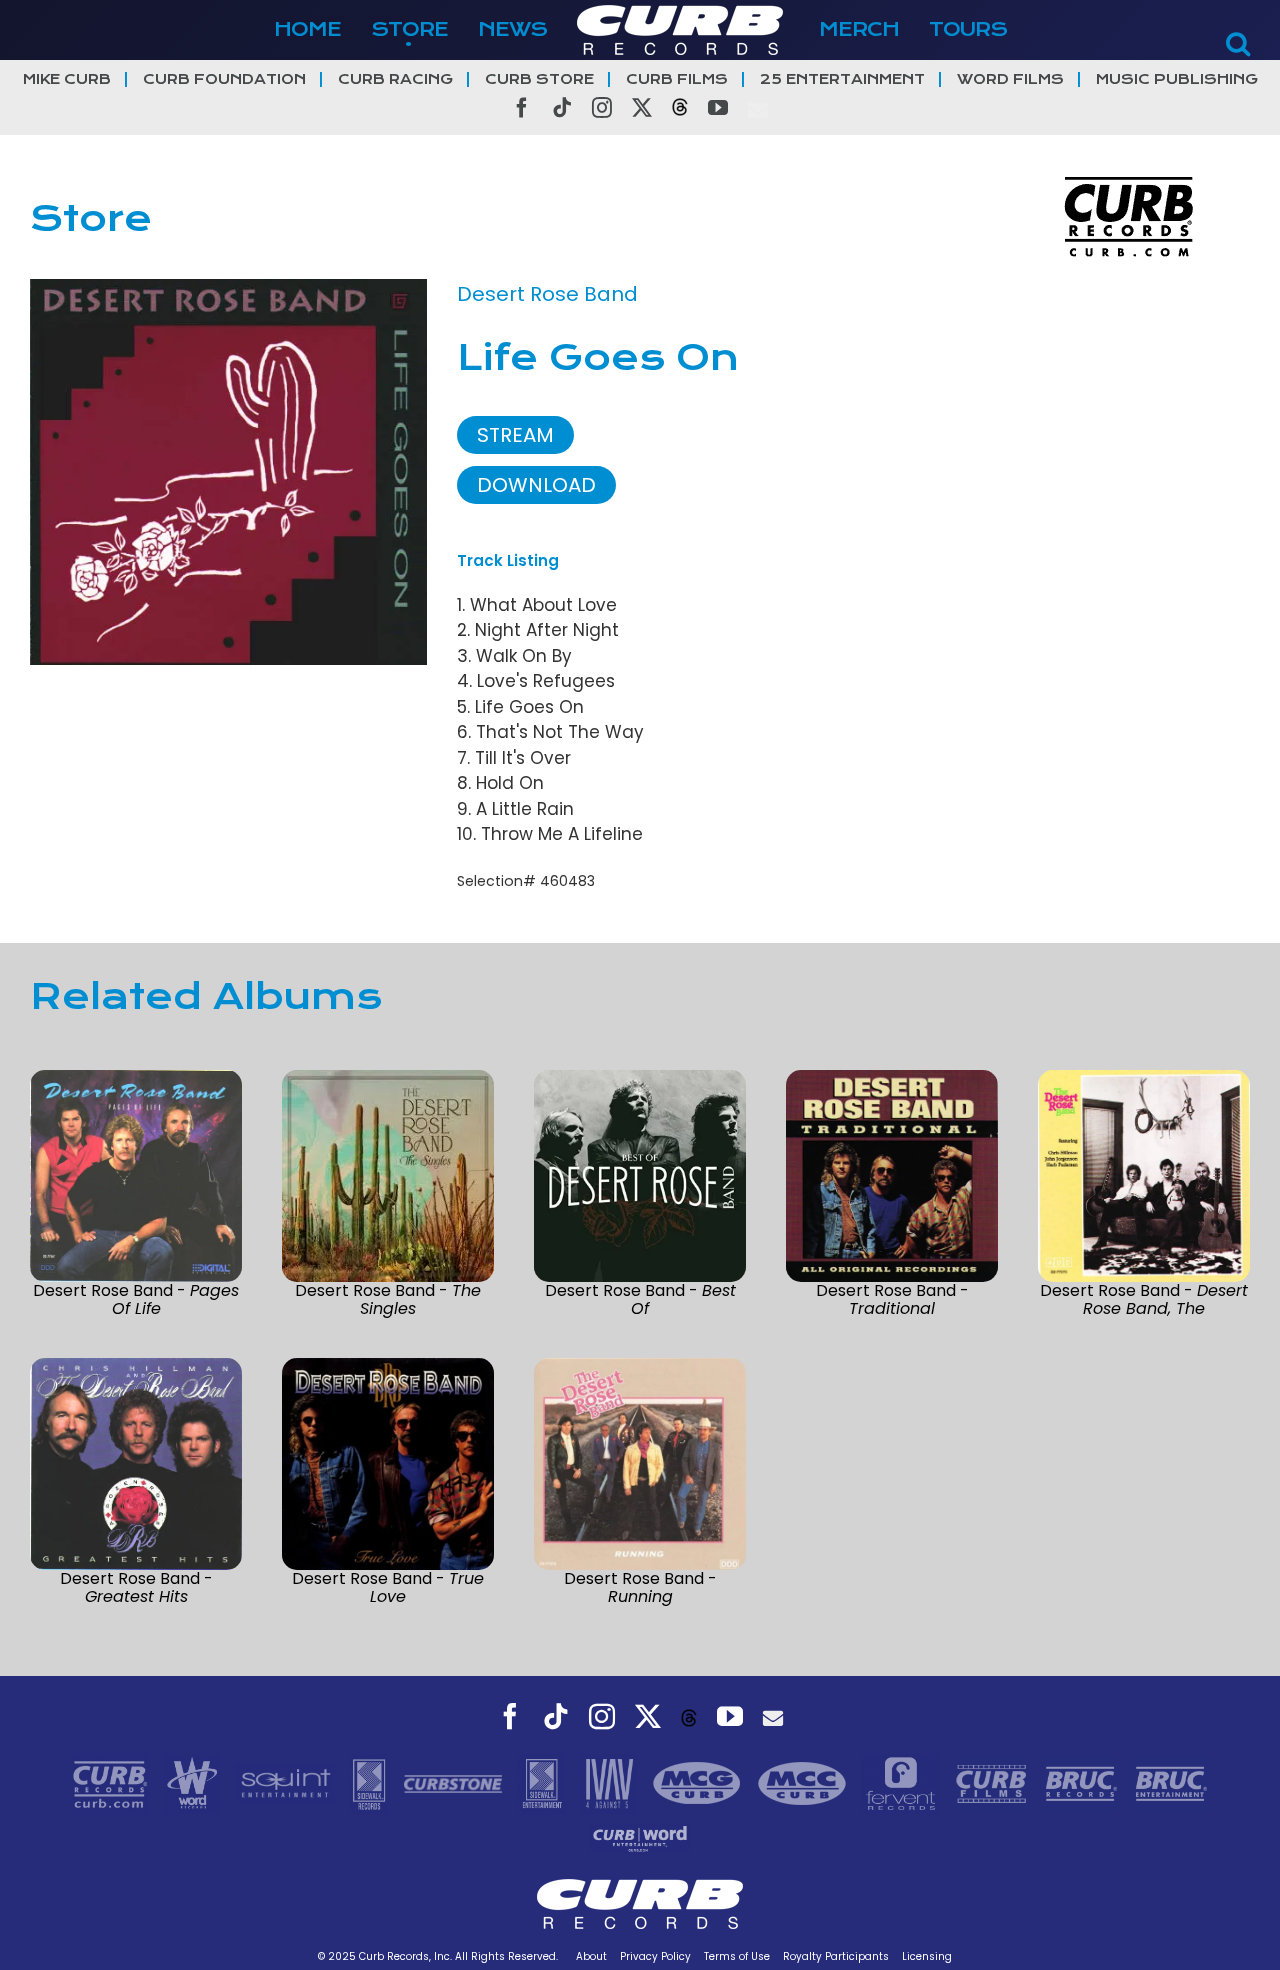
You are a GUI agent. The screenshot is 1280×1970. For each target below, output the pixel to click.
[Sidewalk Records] (371, 1782)
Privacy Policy (655, 1956)
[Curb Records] (112, 1782)
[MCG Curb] (699, 1782)
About (591, 1956)
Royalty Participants (836, 1956)
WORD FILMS (1010, 79)
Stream (515, 435)
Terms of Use (737, 1956)
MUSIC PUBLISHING (1177, 79)
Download (536, 485)
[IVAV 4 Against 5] (611, 1782)
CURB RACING (395, 79)
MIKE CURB (67, 79)
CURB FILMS (677, 79)
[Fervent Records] (903, 1782)
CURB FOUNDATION (224, 79)
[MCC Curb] (804, 1782)
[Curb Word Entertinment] (640, 1837)
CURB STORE (539, 79)
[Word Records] (195, 1782)
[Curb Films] (994, 1782)
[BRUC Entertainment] (1171, 1782)
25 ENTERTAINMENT (842, 79)
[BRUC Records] (1084, 1782)
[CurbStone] (455, 1782)
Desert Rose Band (547, 294)
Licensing (927, 1956)
